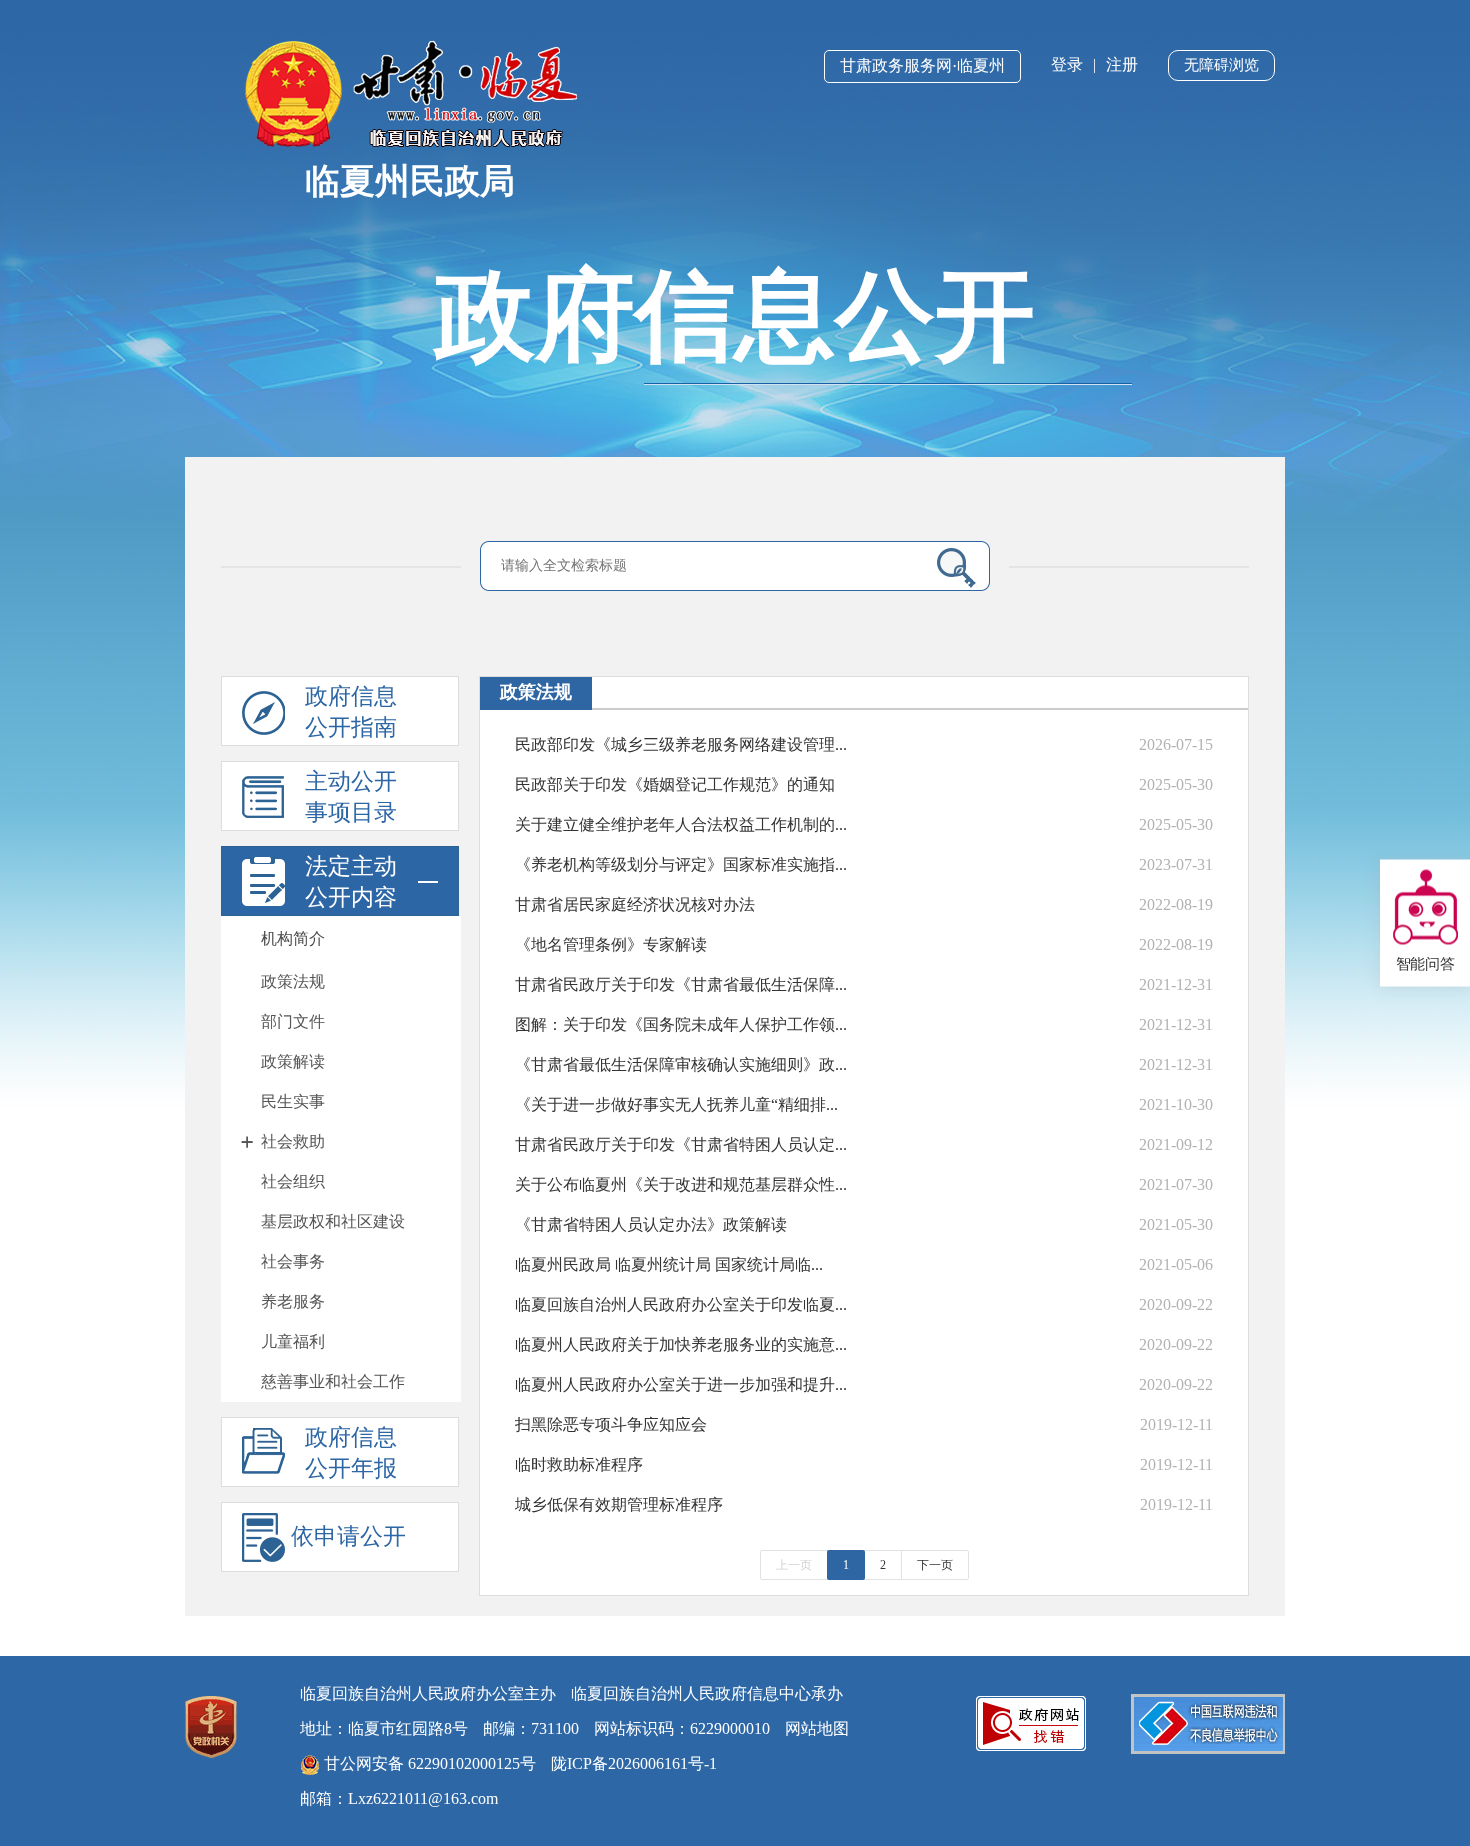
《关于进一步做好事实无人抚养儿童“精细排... (676, 1104)
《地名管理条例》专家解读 (611, 944)
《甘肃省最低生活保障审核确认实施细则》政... (681, 1064)
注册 (1122, 64)
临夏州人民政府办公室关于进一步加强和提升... (681, 1384)
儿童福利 (293, 1341)
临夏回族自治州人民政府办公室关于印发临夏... (681, 1304)
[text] (706, 566)
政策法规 (293, 981)
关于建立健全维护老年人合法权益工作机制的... (681, 824)
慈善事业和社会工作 (333, 1381)
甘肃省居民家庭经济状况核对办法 (635, 904)
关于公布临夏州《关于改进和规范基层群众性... (681, 1184)
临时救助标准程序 (579, 1464)
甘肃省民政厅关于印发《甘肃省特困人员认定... (681, 1144)
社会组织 (293, 1181)
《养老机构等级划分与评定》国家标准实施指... (681, 864)
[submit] (948, 567)
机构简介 (293, 938)
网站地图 (817, 1728)
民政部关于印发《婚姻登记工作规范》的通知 (675, 784)
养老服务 (293, 1301)
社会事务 (293, 1261)
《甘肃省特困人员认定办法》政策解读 (651, 1224)
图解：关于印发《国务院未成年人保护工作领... (681, 1024)
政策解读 (293, 1061)
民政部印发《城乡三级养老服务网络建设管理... (681, 744)
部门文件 (293, 1021)
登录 (1067, 64)
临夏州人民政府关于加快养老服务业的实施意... (681, 1344)
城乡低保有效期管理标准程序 (619, 1504)
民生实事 (293, 1101)
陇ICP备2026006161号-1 (634, 1763)
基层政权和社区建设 (333, 1221)
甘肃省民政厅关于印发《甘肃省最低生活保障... (681, 984)
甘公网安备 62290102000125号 (428, 1763)
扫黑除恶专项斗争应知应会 (611, 1424)
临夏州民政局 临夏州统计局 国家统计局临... (669, 1264)
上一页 (794, 1565)
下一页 (935, 1565)
